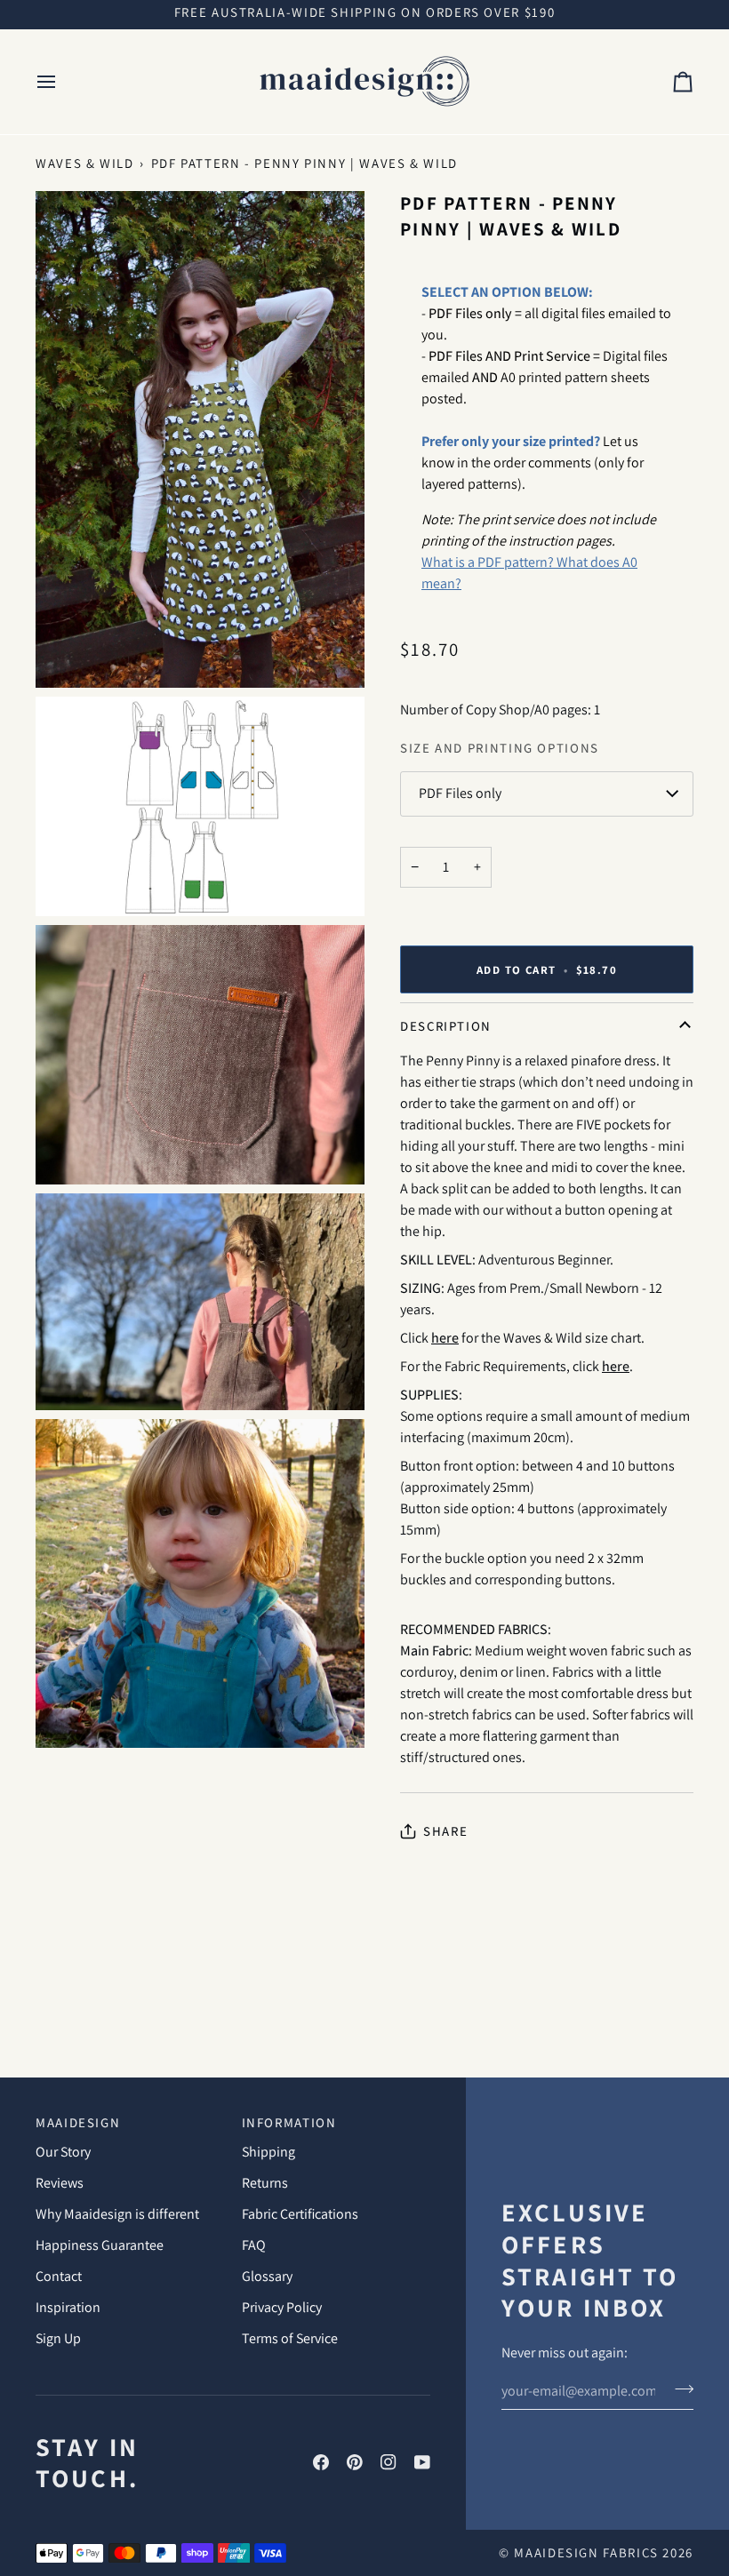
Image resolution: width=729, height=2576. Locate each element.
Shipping (268, 2152)
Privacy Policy (282, 2307)
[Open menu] (62, 82)
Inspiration (68, 2307)
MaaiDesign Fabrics (588, 2552)
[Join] (679, 2389)
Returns (265, 2183)
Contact (59, 2276)
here (445, 1338)
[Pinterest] (355, 2462)
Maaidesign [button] (78, 2122)
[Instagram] (389, 2462)
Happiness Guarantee (100, 2245)
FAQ (254, 2245)
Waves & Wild (85, 163)
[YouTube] (422, 2462)
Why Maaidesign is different (117, 2214)
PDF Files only (460, 793)
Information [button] (289, 2122)
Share (445, 1831)
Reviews (60, 2183)
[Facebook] (321, 2462)
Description (446, 1026)
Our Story (63, 2152)
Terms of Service (290, 2338)
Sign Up (58, 2338)
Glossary (267, 2276)
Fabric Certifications (300, 2214)
